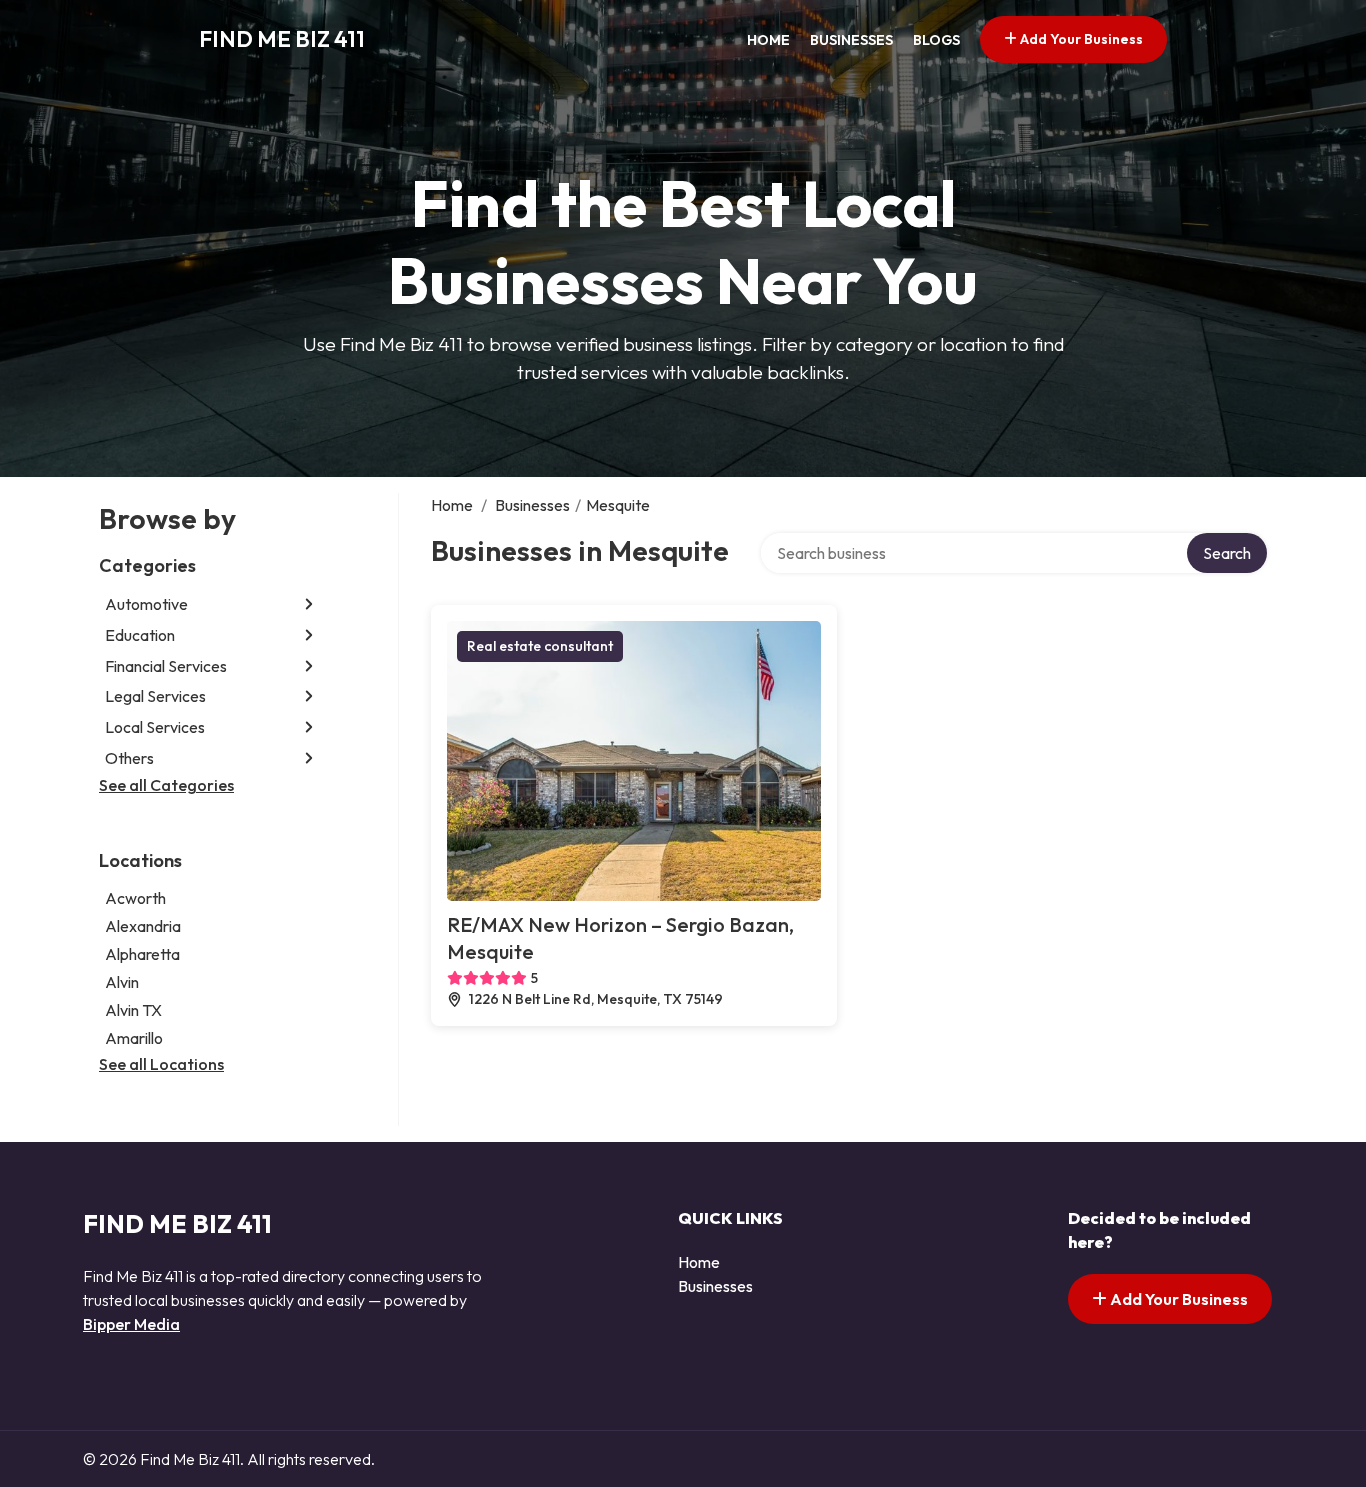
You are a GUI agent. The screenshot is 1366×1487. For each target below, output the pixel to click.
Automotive (146, 604)
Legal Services (155, 696)
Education (140, 635)
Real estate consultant (540, 646)
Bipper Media (131, 1324)
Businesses (851, 40)
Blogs (936, 40)
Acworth (135, 898)
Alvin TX (133, 1010)
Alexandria (143, 926)
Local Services (155, 727)
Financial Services (166, 666)
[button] (309, 604)
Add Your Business (1080, 39)
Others (129, 758)
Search (1227, 553)
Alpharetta (142, 954)
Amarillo (134, 1038)
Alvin (122, 982)
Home (768, 40)
